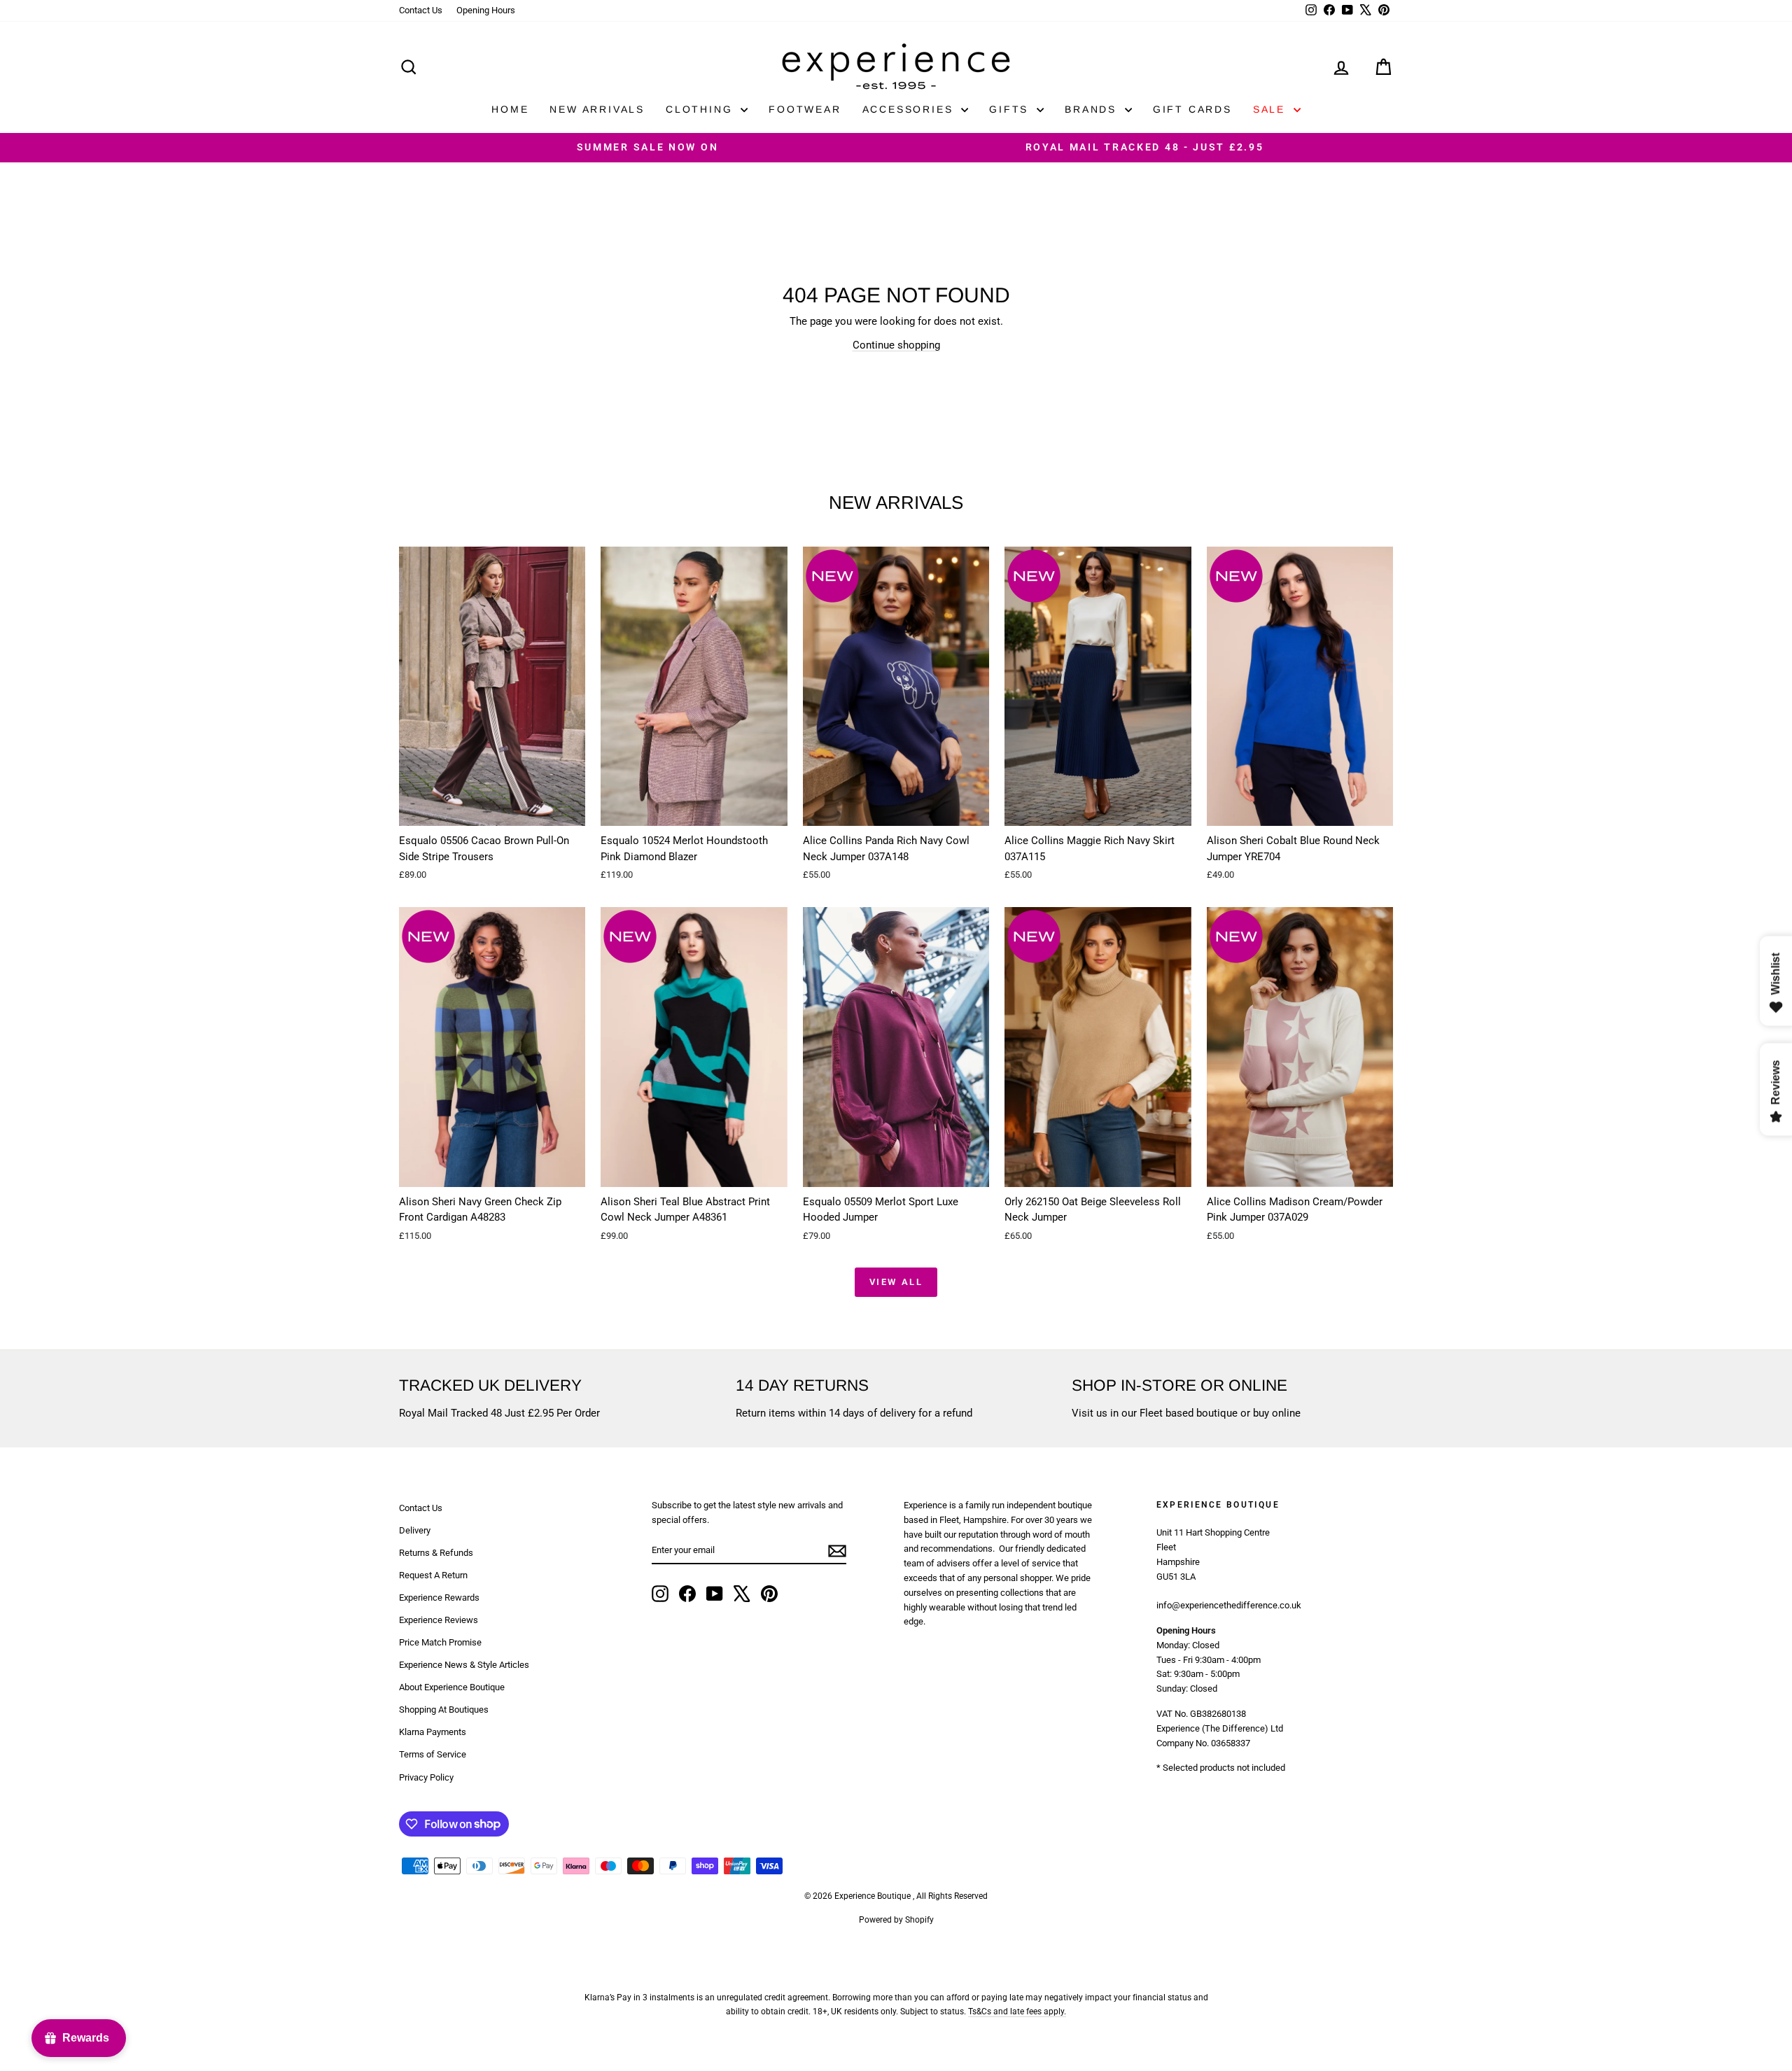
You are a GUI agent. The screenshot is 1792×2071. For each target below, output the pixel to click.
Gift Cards (1192, 109)
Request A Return (433, 1575)
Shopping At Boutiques (444, 1710)
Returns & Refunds (436, 1553)
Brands (1093, 109)
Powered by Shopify (896, 1920)
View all (896, 1282)
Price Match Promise (440, 1642)
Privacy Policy (426, 1777)
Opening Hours (486, 10)
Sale (1272, 109)
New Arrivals (597, 109)
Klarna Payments (433, 1732)
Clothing (701, 109)
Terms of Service (433, 1754)
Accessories (910, 109)
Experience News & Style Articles (464, 1665)
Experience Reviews (439, 1620)
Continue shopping (896, 345)
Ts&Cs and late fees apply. (1017, 2012)
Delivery (415, 1530)
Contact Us (421, 10)
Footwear (805, 109)
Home (510, 109)
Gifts (1011, 109)
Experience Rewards (439, 1598)
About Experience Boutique (452, 1687)
